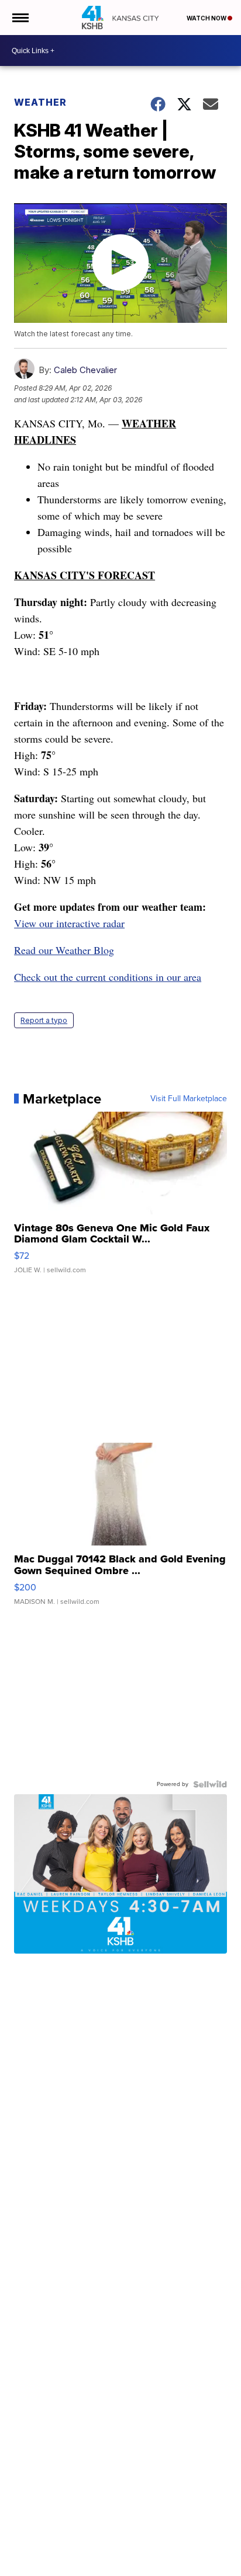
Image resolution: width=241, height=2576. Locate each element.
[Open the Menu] (20, 18)
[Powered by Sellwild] (210, 1784)
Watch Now (207, 18)
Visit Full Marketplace (189, 1099)
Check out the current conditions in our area (108, 977)
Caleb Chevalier (85, 370)
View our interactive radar (69, 923)
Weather (40, 102)
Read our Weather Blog (64, 950)
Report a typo (44, 1020)
